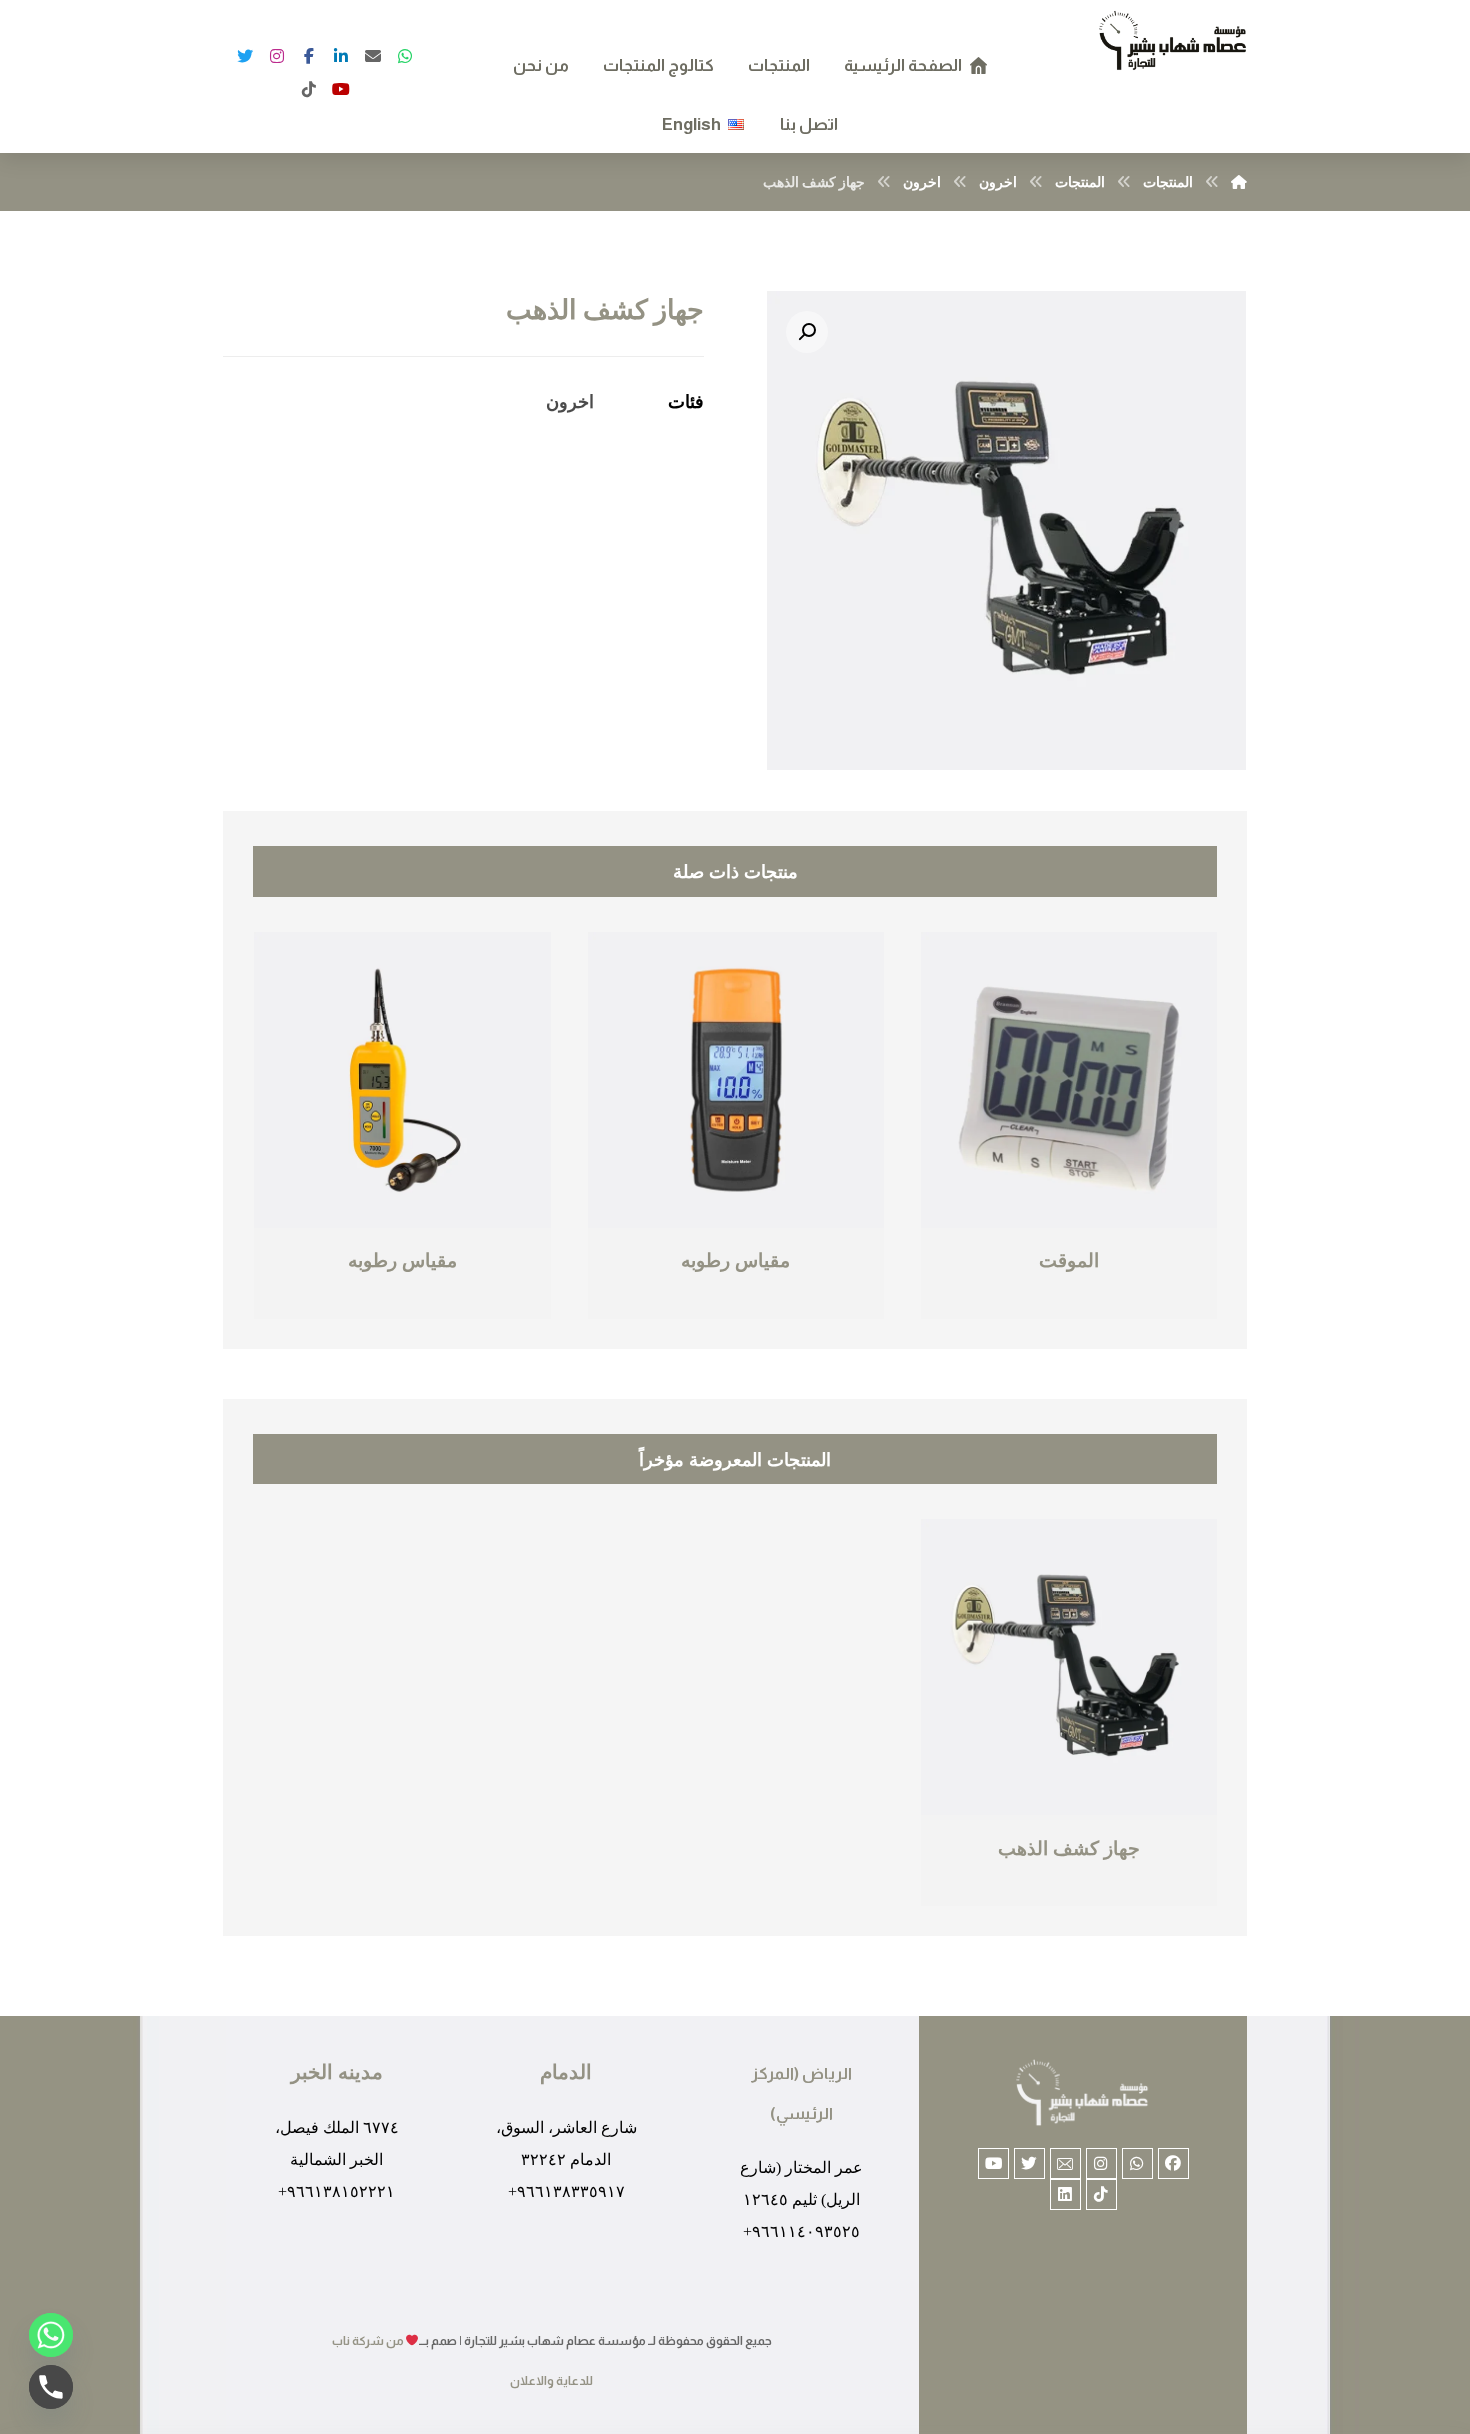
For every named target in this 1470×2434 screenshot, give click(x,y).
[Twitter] (245, 56)
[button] (807, 332)
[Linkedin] (1065, 2194)
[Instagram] (277, 56)
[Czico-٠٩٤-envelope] (1065, 2163)
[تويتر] (405, 56)
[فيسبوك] (341, 89)
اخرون (570, 401)
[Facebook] (309, 56)
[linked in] (341, 56)
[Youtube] (993, 2163)
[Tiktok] (1101, 2194)
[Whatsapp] (1137, 2163)
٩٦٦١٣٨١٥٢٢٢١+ (336, 2191)
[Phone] (51, 2387)
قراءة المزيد (1004, 1304)
